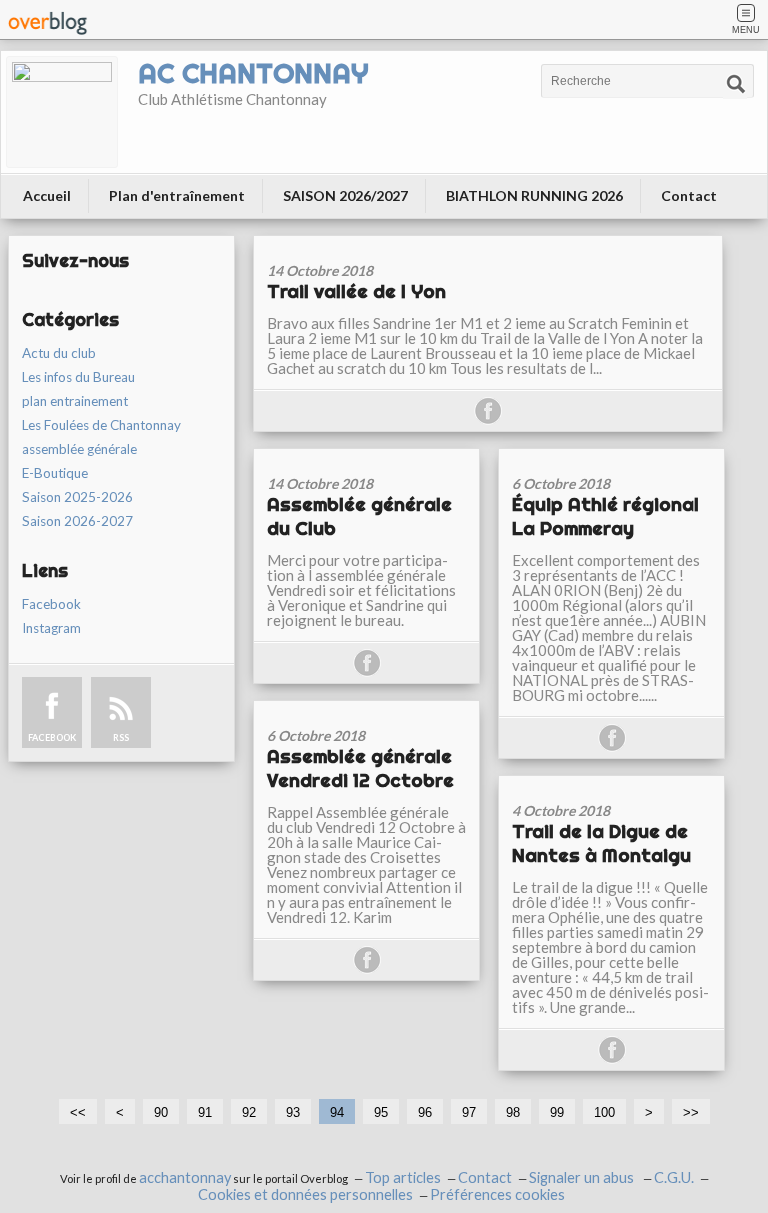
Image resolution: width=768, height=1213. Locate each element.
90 (161, 1112)
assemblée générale (79, 449)
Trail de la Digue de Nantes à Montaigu (601, 843)
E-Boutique (55, 473)
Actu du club (59, 353)
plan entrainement (75, 401)
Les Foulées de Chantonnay (101, 425)
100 (604, 1112)
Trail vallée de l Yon (356, 291)
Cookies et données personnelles (305, 1194)
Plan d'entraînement (177, 195)
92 (249, 1112)
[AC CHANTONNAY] (62, 112)
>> (691, 1112)
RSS (121, 737)
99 (557, 1112)
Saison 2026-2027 (77, 521)
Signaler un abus (583, 1177)
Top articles (403, 1177)
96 (425, 1112)
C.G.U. (674, 1177)
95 (381, 1112)
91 (205, 1112)
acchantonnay (185, 1177)
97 (469, 1112)
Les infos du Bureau (78, 377)
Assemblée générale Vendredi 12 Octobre (360, 768)
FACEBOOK (52, 737)
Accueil (47, 195)
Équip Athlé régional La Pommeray (605, 516)
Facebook (51, 604)
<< (78, 1112)
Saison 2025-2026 (77, 497)
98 (513, 1112)
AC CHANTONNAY (253, 73)
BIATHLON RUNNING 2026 (534, 195)
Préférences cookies (497, 1194)
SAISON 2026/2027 (345, 195)
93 (293, 1112)
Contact (689, 195)
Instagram (51, 628)
